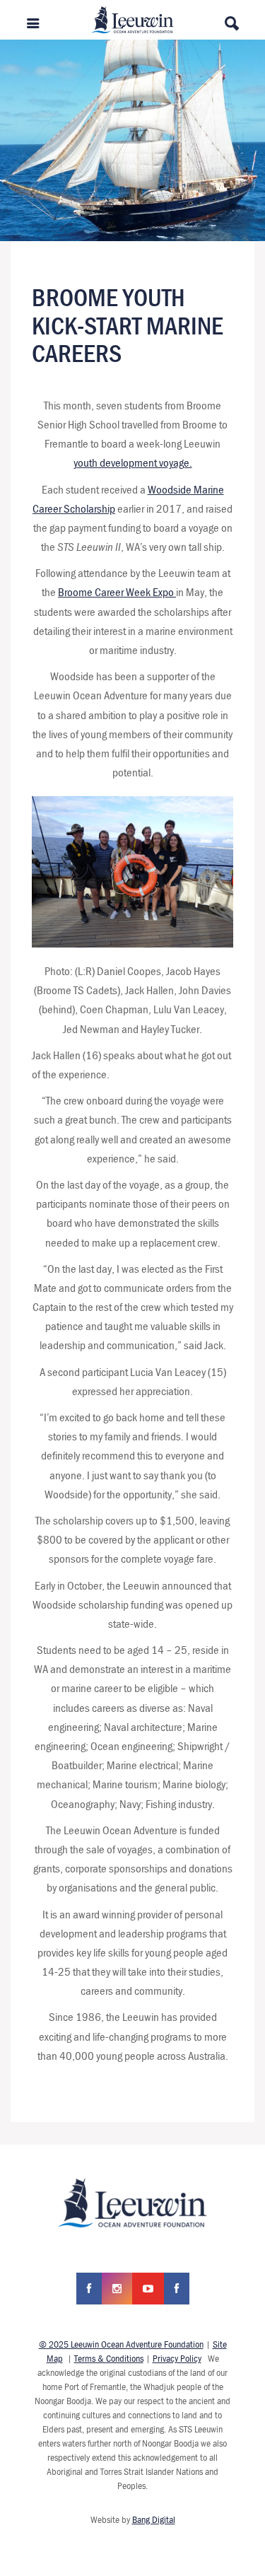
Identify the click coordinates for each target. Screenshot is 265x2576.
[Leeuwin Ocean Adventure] (132, 18)
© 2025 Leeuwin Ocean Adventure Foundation (121, 2344)
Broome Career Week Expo (117, 592)
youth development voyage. (133, 462)
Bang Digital (154, 2519)
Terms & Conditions (109, 2358)
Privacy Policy (177, 2358)
